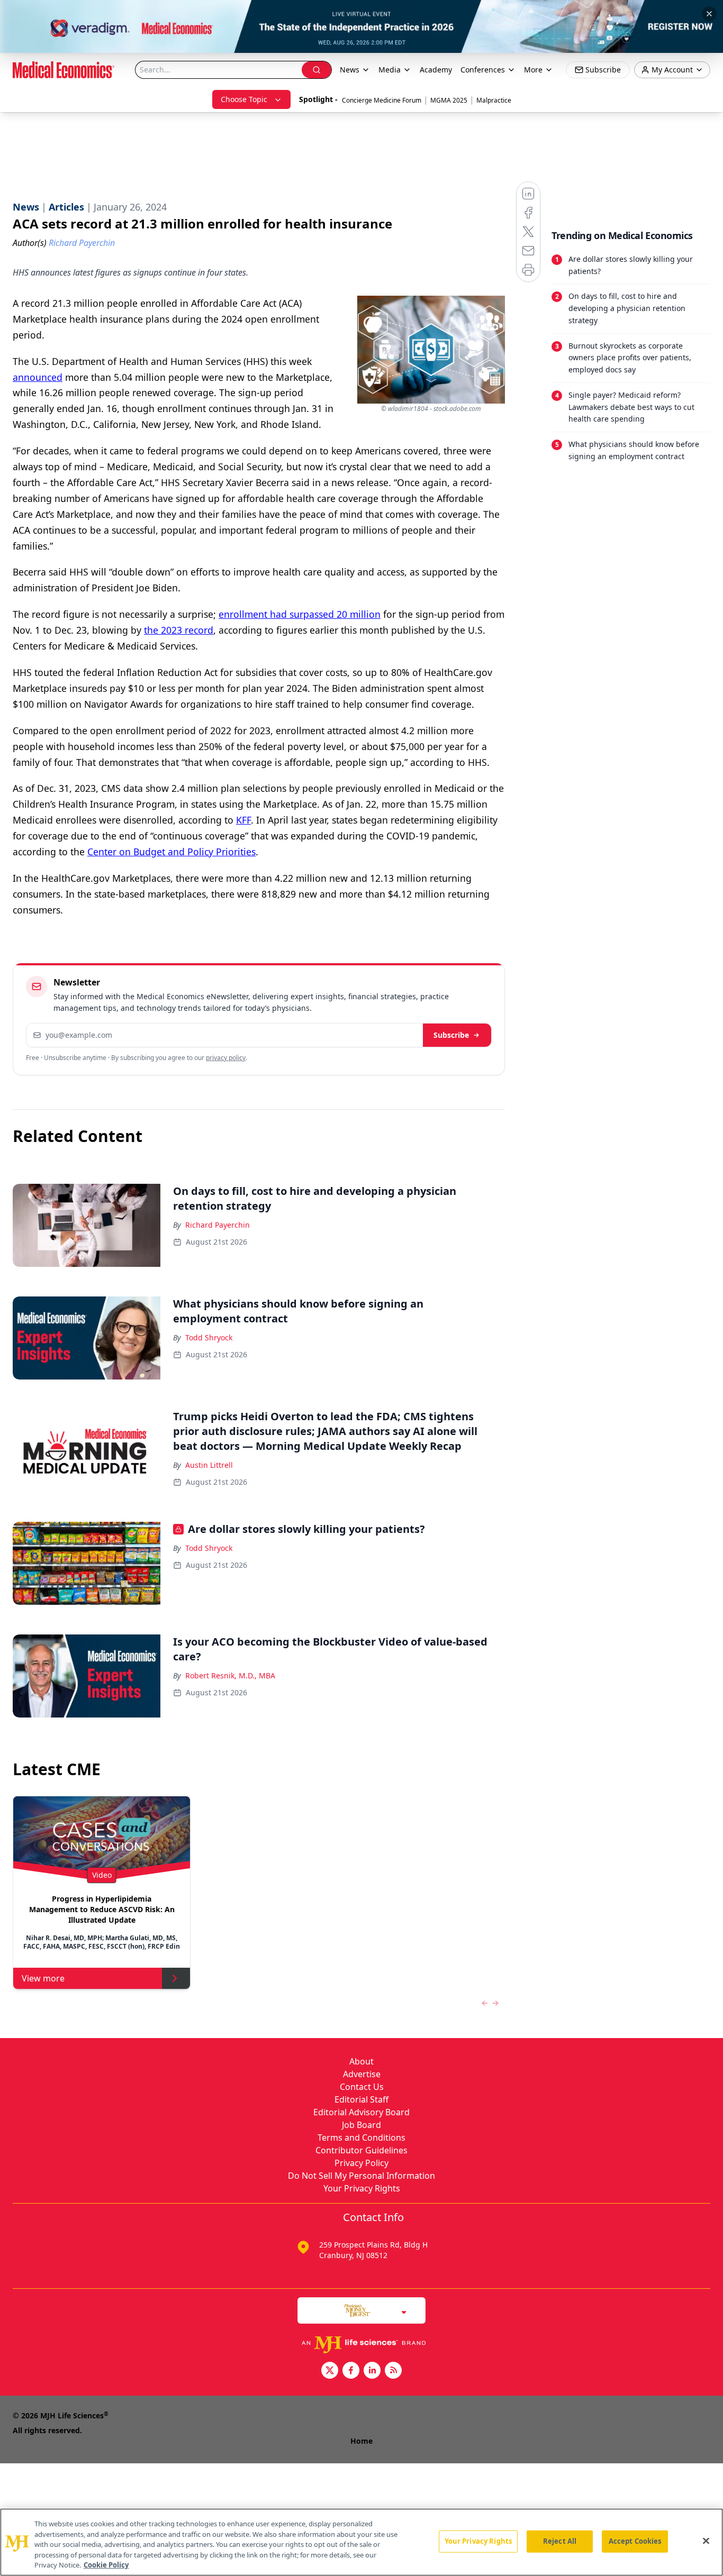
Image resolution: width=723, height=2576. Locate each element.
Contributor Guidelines (361, 2150)
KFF (243, 820)
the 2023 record (179, 630)
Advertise (362, 2074)
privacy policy (226, 1058)
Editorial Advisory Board (361, 2112)
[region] (361, 2542)
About (361, 2061)
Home (361, 2441)
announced (38, 377)
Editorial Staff (361, 2099)
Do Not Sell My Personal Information (361, 2176)
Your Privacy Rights (362, 2188)
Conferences (483, 70)
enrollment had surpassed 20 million (300, 614)
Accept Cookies (635, 2541)
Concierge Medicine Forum (382, 100)
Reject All (560, 2541)
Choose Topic (244, 99)
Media (390, 70)
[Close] (706, 2541)
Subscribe (451, 1035)
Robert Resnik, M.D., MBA (230, 1675)
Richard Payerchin (218, 1225)
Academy (436, 70)
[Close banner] (709, 14)
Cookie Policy (106, 2565)
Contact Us (362, 2087)
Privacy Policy (361, 2163)
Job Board (361, 2125)
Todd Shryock (209, 1337)
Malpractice (494, 100)
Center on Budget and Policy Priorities (171, 852)
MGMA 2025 (449, 100)
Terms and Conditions (361, 2137)
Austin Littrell (209, 1465)
